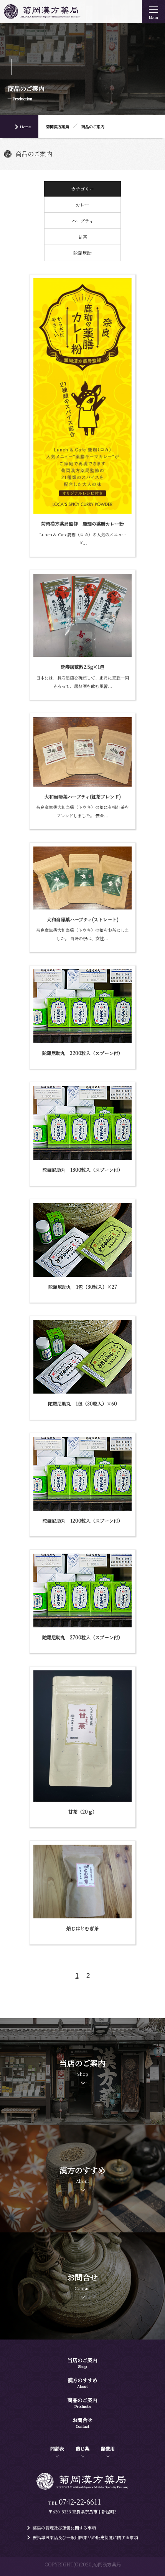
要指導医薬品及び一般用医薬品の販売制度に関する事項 (85, 2537)
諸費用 (108, 2448)
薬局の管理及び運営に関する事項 (64, 2528)
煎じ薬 (82, 2448)
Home (25, 126)
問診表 (57, 2448)
